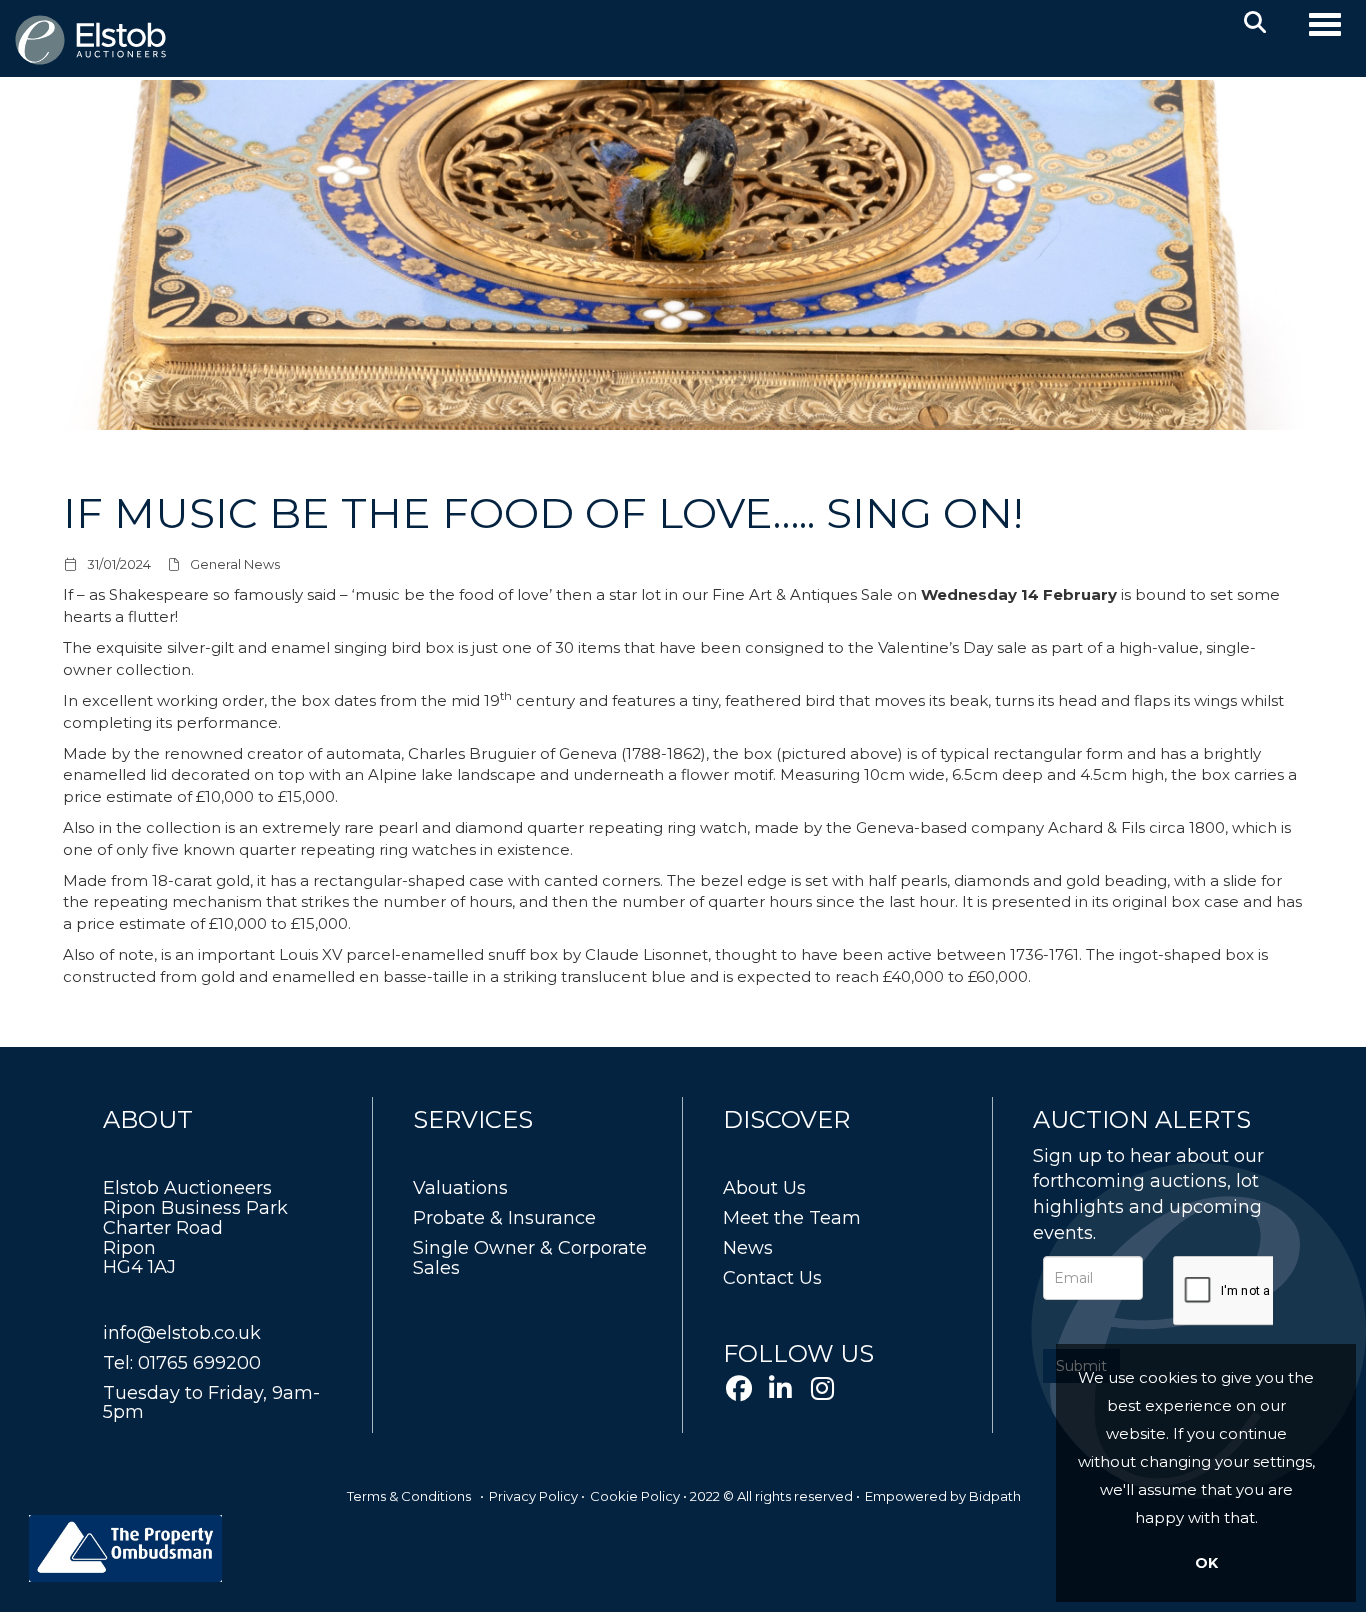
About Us (764, 1188)
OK (1206, 1563)
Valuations (460, 1188)
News (748, 1248)
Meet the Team (792, 1218)
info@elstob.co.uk (182, 1333)
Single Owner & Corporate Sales (530, 1258)
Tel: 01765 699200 (182, 1363)
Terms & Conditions (409, 1496)
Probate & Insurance (504, 1218)
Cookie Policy (635, 1496)
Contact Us (772, 1278)
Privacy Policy (533, 1496)
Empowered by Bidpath (943, 1496)
